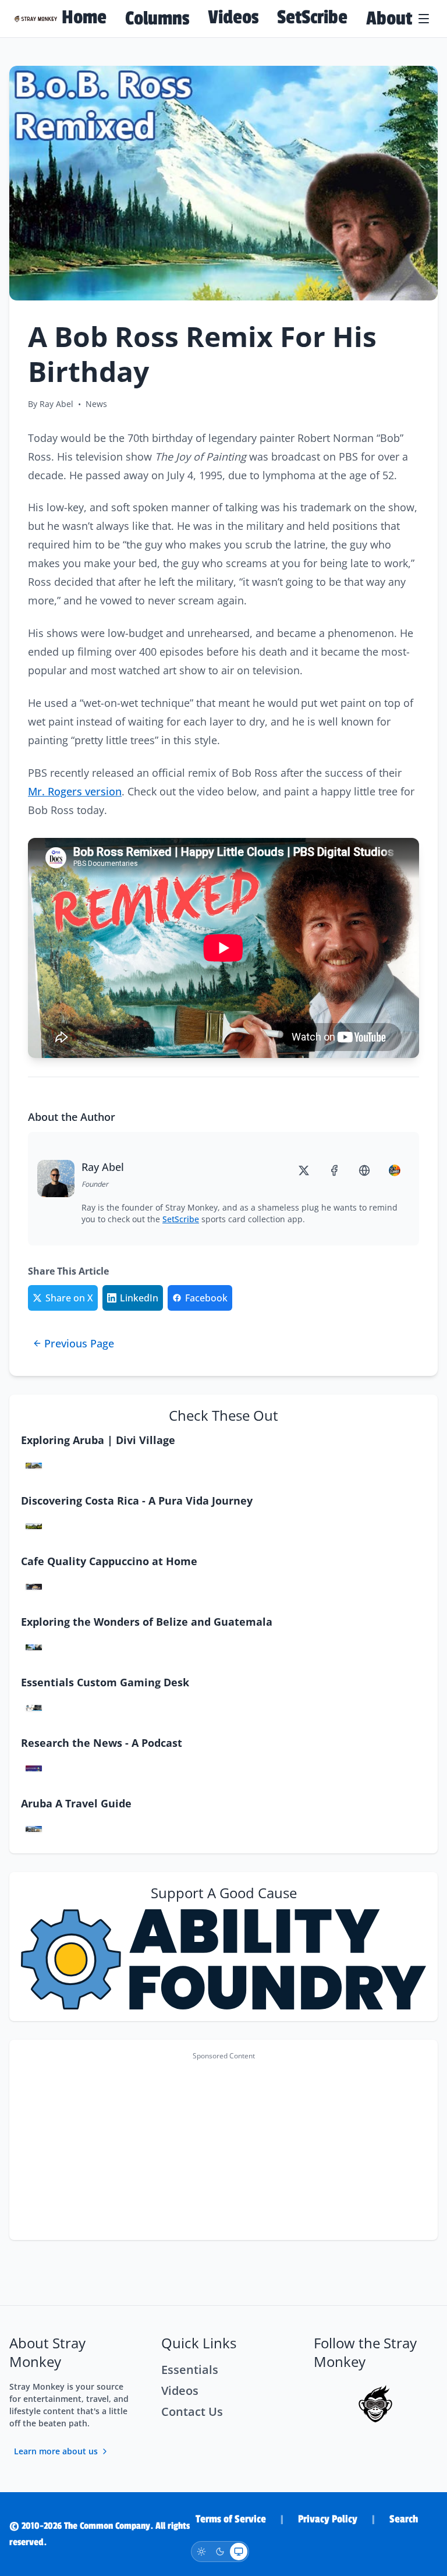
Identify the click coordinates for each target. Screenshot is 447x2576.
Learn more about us (56, 2451)
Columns (157, 19)
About (389, 19)
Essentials (190, 2370)
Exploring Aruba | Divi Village (98, 1440)
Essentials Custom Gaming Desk (105, 1682)
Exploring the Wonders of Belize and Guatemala (147, 1622)
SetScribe (312, 17)
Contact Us (192, 2412)
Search (404, 2519)
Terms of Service (231, 2519)
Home (84, 17)
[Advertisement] (223, 2147)
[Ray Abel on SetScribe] (397, 1170)
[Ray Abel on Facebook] (336, 1170)
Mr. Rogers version (75, 791)
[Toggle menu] (425, 19)
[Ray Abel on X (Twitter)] (306, 1170)
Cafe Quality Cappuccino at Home (109, 1561)
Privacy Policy (328, 2519)
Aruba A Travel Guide (76, 1803)
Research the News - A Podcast (102, 1743)
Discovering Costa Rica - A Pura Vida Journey (137, 1501)
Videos (233, 17)
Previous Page (79, 1343)
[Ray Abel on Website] (367, 1170)
